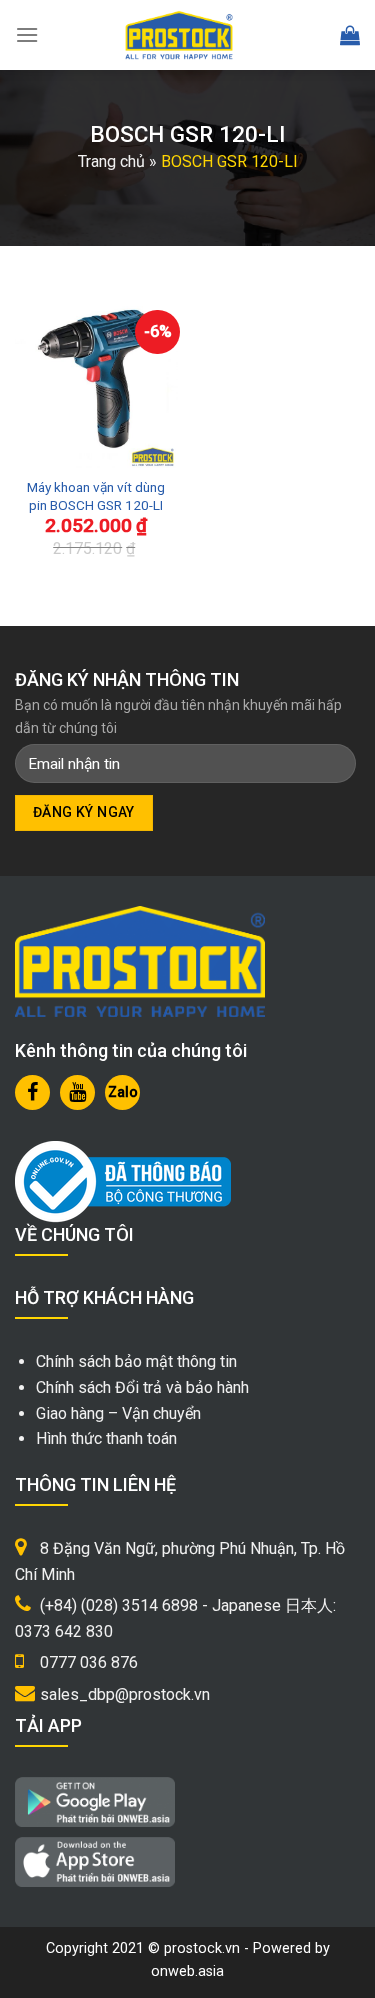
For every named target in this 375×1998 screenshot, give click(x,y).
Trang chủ (111, 161)
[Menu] (27, 34)
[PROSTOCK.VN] (179, 35)
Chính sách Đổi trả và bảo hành (142, 1387)
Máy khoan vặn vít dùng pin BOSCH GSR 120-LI (96, 496)
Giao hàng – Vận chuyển (118, 1413)
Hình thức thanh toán (106, 1438)
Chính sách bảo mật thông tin (136, 1361)
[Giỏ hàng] (350, 35)
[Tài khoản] (305, 35)
